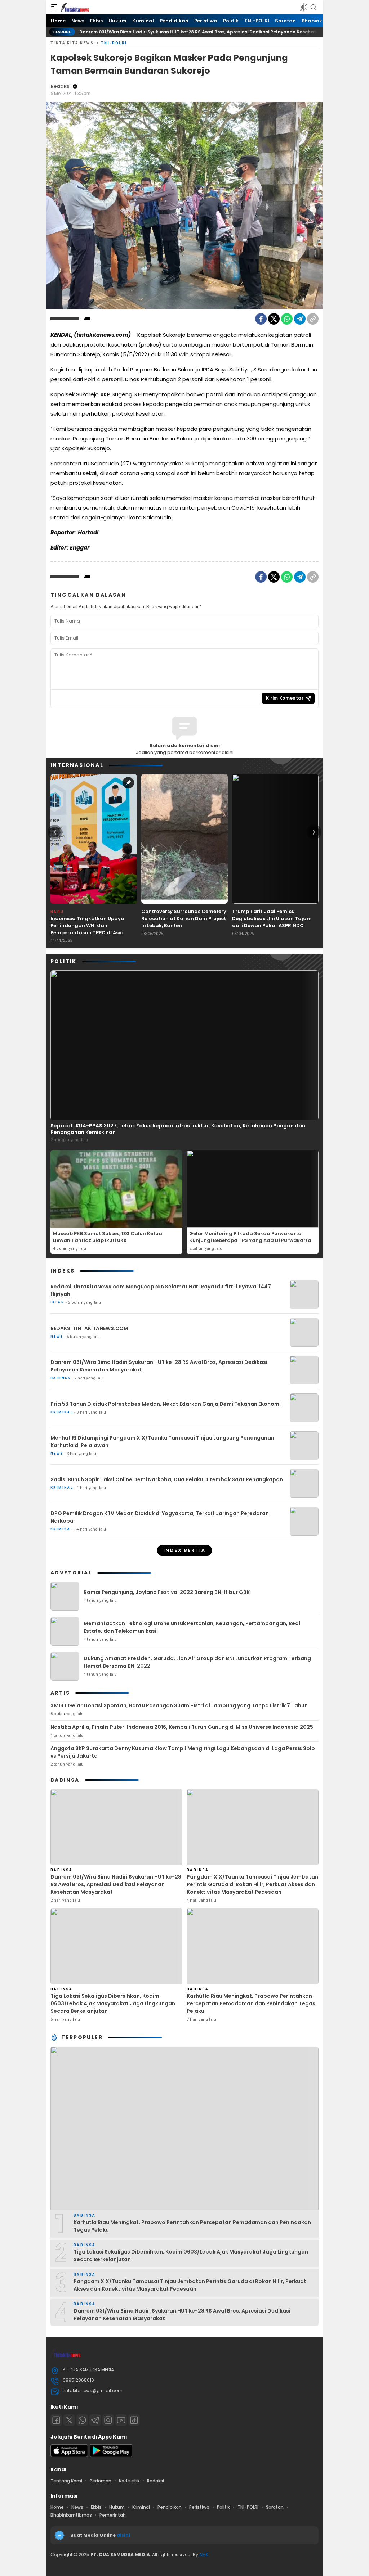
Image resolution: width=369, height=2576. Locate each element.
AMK (204, 2555)
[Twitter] (274, 319)
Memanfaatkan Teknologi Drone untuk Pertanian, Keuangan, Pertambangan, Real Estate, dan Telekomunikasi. (192, 1627)
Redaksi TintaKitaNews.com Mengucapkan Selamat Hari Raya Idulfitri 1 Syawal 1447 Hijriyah (161, 1290)
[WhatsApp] (287, 319)
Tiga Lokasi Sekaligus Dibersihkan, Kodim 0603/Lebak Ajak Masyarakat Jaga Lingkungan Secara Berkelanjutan (113, 2003)
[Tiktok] (134, 2420)
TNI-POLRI (114, 43)
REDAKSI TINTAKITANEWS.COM (89, 1328)
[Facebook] (261, 319)
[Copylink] (313, 319)
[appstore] (69, 2455)
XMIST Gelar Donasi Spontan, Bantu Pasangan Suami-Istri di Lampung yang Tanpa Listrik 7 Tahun (179, 1705)
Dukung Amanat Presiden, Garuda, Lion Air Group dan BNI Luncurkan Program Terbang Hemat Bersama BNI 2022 (197, 1662)
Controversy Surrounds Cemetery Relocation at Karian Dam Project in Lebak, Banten (184, 918)
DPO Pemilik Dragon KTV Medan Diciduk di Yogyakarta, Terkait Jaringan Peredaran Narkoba (160, 1517)
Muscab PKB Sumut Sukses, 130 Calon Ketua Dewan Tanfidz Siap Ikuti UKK (108, 1237)
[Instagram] (108, 2420)
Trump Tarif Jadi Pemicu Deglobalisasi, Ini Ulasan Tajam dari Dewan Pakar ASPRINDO (272, 918)
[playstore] (111, 2455)
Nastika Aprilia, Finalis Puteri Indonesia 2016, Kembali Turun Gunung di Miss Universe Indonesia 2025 (182, 1727)
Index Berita (184, 1550)
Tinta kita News (72, 43)
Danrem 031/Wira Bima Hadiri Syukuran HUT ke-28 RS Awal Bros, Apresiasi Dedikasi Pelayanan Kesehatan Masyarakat (165, 32)
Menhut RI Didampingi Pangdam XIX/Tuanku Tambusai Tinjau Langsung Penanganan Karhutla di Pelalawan (162, 1441)
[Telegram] (300, 319)
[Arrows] (55, 832)
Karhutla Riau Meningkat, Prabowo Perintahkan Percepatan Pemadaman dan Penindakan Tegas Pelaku (251, 2003)
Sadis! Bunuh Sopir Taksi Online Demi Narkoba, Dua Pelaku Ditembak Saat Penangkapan (167, 1479)
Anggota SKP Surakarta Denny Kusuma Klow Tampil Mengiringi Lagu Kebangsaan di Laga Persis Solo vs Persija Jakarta (183, 1752)
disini (124, 2535)
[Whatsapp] (82, 2420)
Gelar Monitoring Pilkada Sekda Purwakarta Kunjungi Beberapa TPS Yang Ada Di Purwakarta (250, 1237)
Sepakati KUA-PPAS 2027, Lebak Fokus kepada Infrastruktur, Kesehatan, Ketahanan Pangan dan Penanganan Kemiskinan (178, 1129)
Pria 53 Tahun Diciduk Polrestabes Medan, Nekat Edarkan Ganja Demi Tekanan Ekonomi (166, 1404)
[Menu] (54, 7)
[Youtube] (121, 2420)
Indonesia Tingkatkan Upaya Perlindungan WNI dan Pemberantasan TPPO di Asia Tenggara (87, 929)
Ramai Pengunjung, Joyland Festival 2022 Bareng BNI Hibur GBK (167, 1592)
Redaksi (61, 86)
